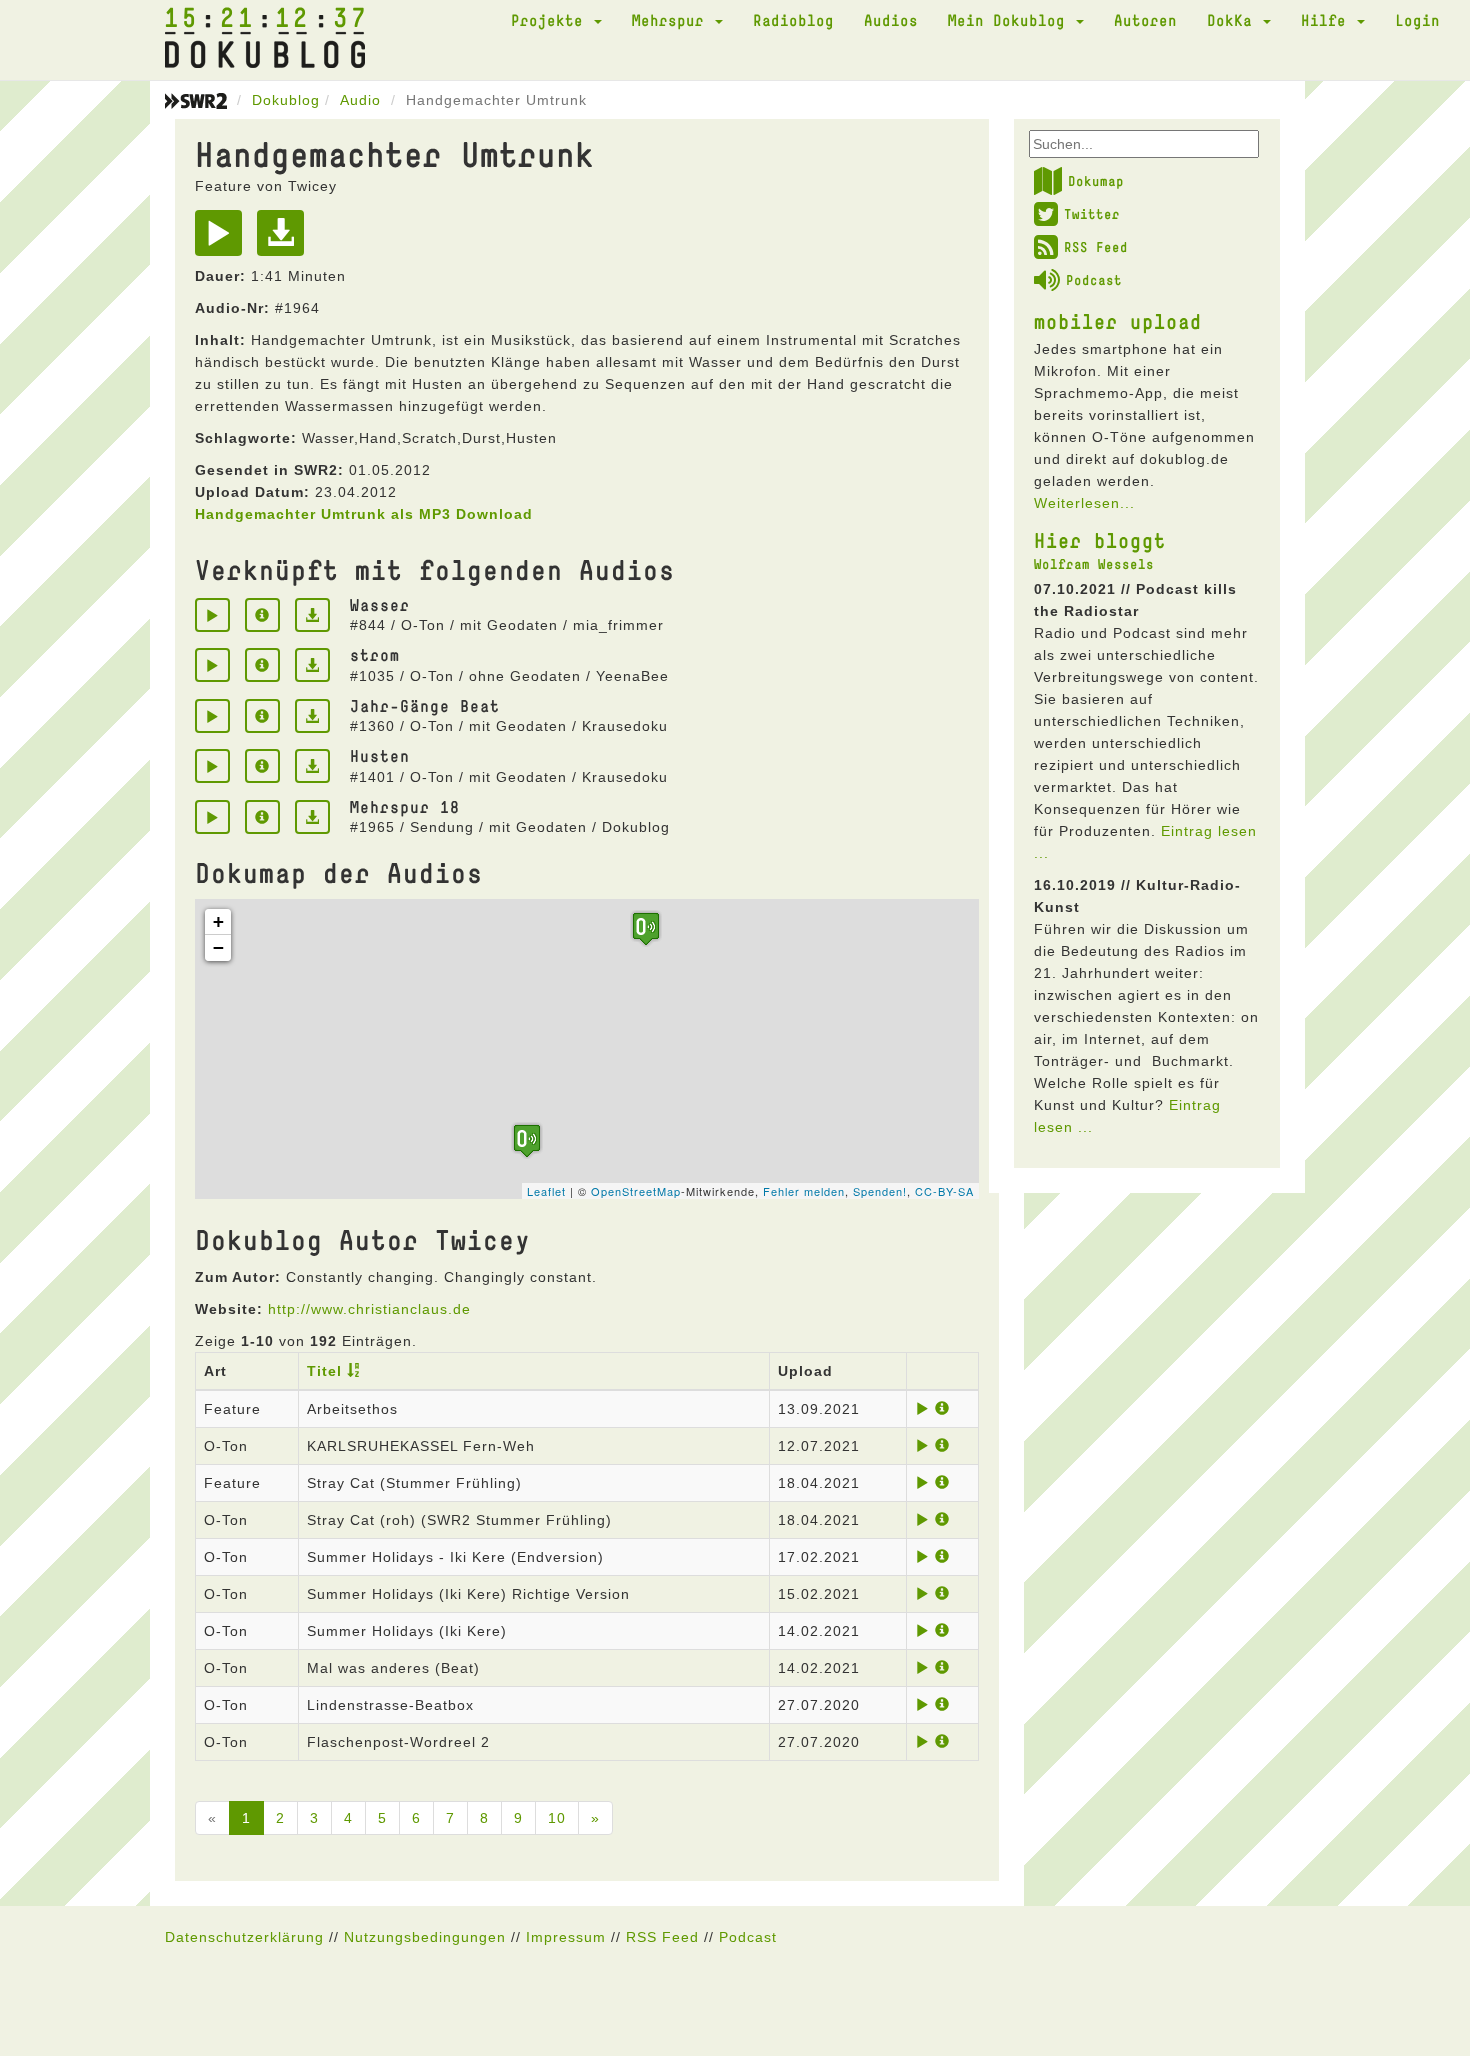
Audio (360, 100)
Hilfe (1328, 20)
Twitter (1092, 214)
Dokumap (1096, 181)
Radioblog (793, 20)
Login (1417, 20)
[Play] (223, 240)
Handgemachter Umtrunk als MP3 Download (364, 514)
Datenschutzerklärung (244, 1937)
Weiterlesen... (1084, 503)
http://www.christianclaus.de (369, 1309)
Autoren (1145, 20)
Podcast (1094, 280)
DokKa (1234, 20)
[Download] (285, 240)
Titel (324, 1371)
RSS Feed (1096, 247)
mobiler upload (1118, 321)
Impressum (566, 1937)
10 (557, 1818)
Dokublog (286, 100)
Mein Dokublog (1011, 20)
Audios (891, 20)
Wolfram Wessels (1094, 564)
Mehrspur (672, 20)
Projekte (551, 20)
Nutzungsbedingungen (425, 1937)
